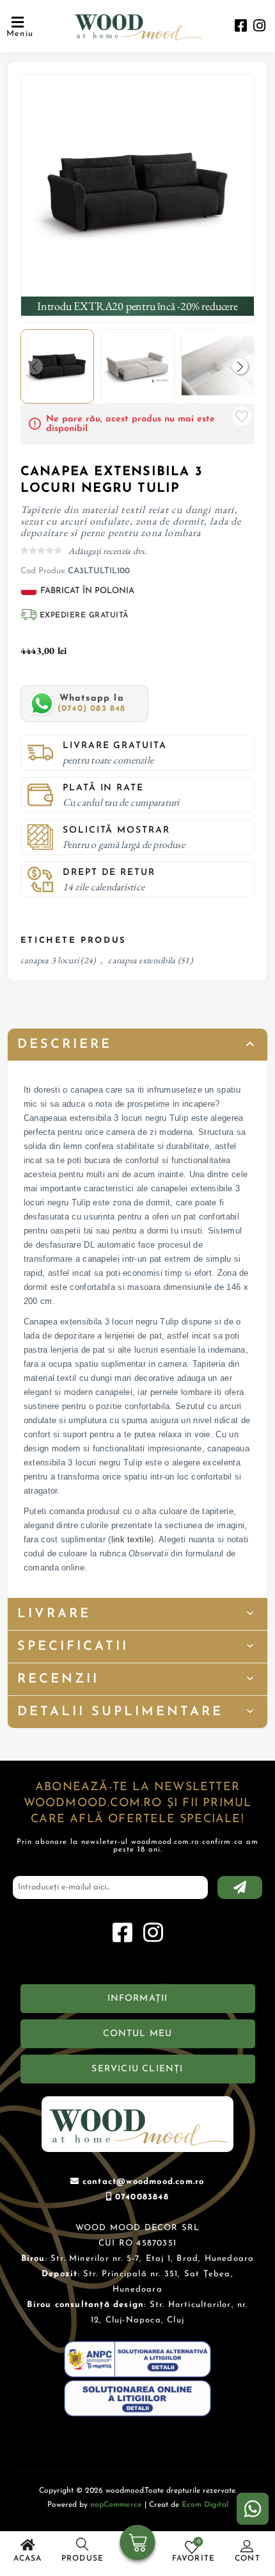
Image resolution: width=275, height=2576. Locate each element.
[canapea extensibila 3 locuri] (138, 192)
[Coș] (138, 2544)
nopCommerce (116, 2505)
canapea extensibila (142, 960)
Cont (247, 2559)
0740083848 (142, 2197)
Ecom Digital (205, 2505)
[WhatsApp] (253, 2509)
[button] (240, 366)
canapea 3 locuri (50, 960)
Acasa (28, 2559)
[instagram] (259, 27)
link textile (131, 1539)
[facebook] (241, 27)
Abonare (240, 1887)
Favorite (242, 416)
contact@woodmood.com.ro (144, 2182)
